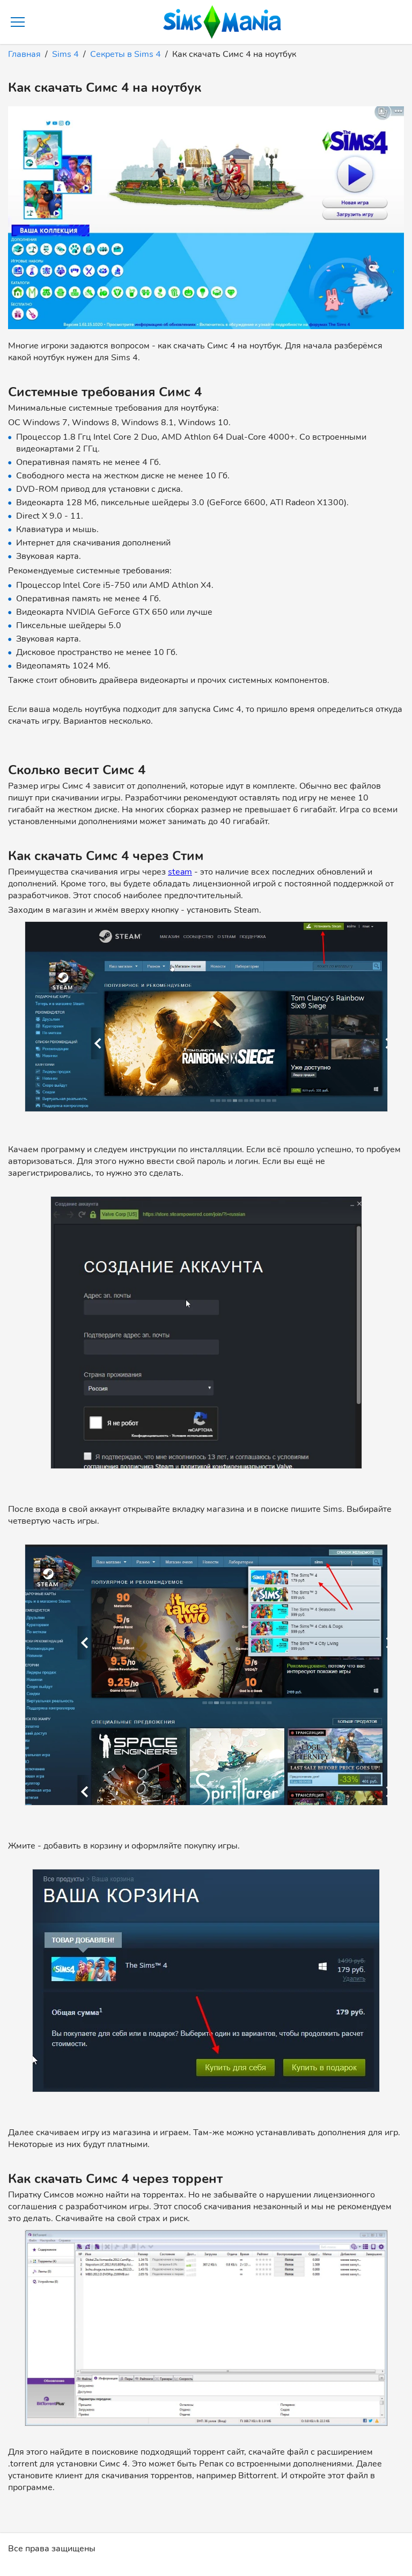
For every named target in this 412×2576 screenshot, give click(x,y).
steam (180, 872)
